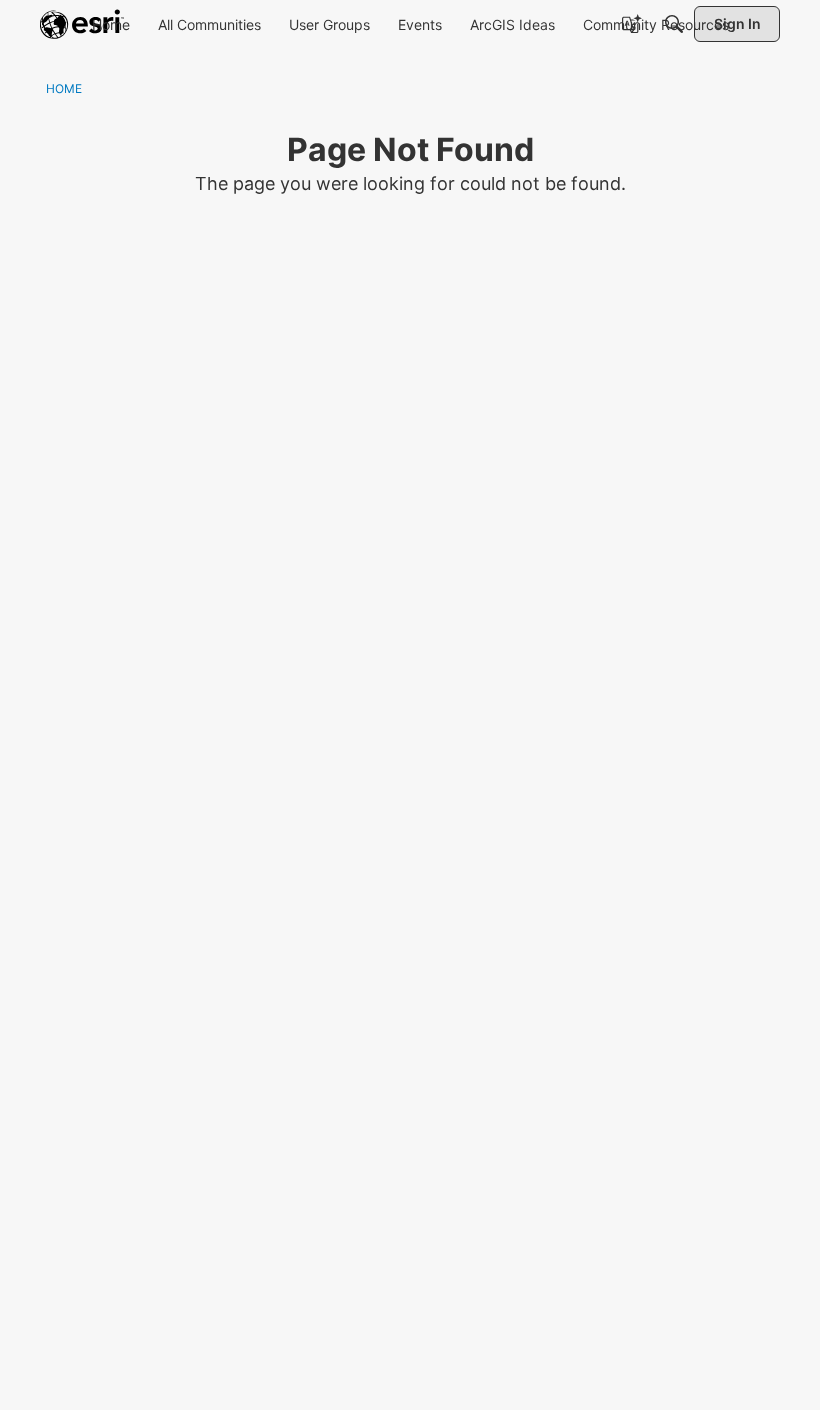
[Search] (674, 24)
